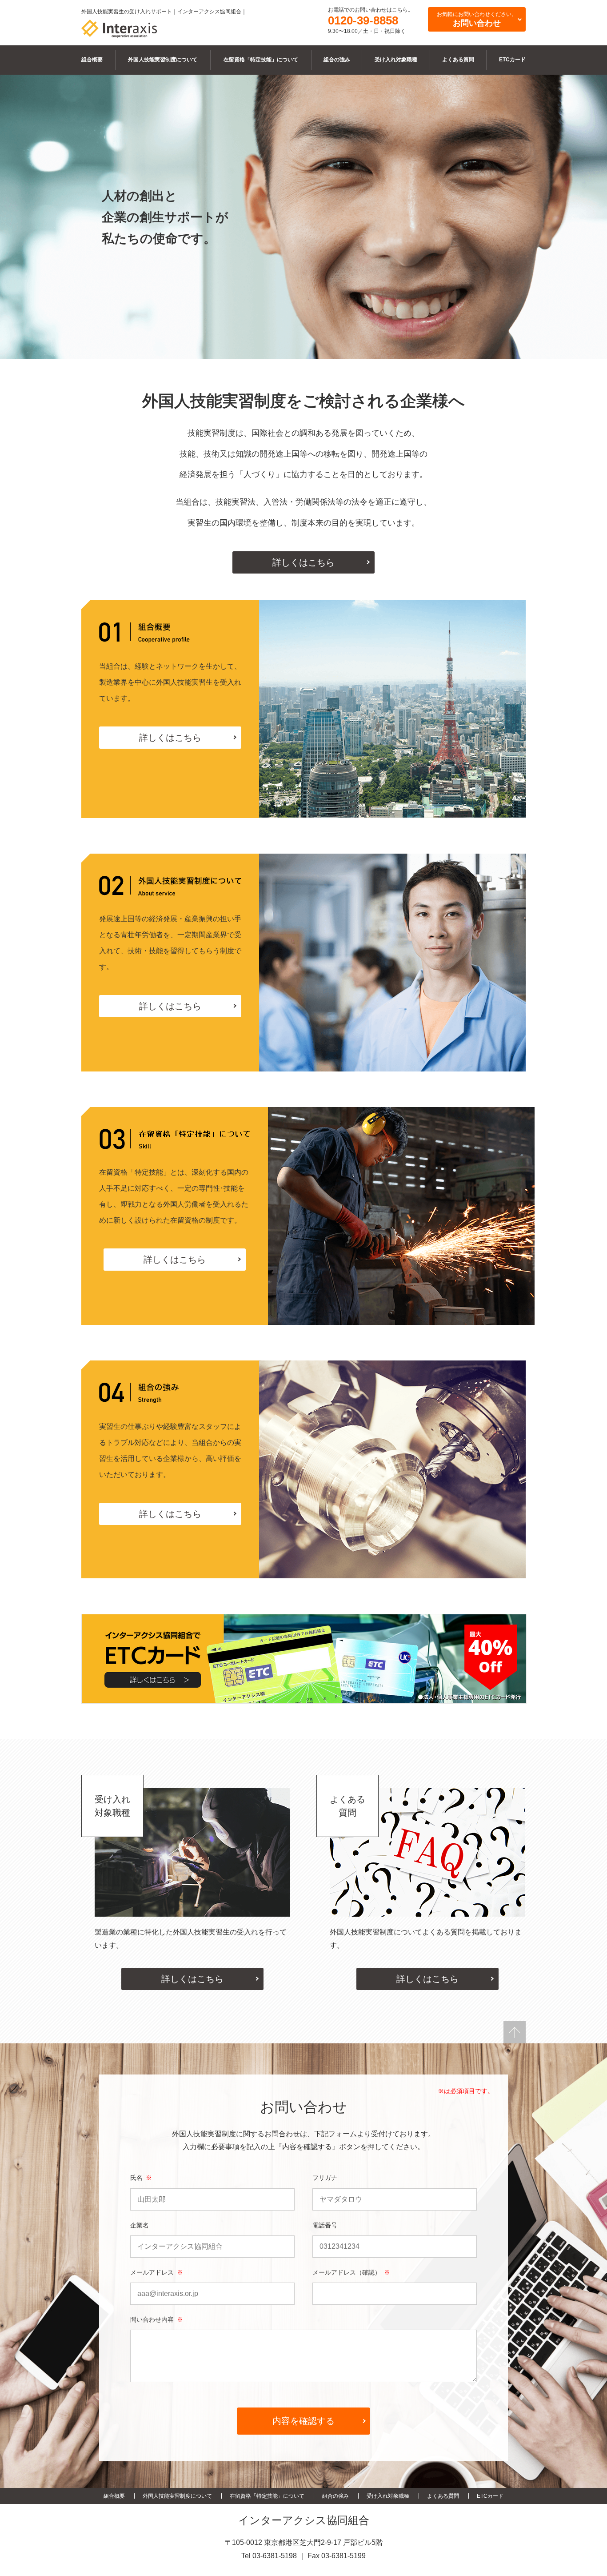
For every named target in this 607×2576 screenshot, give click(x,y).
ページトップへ (515, 2032)
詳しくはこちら (303, 562)
